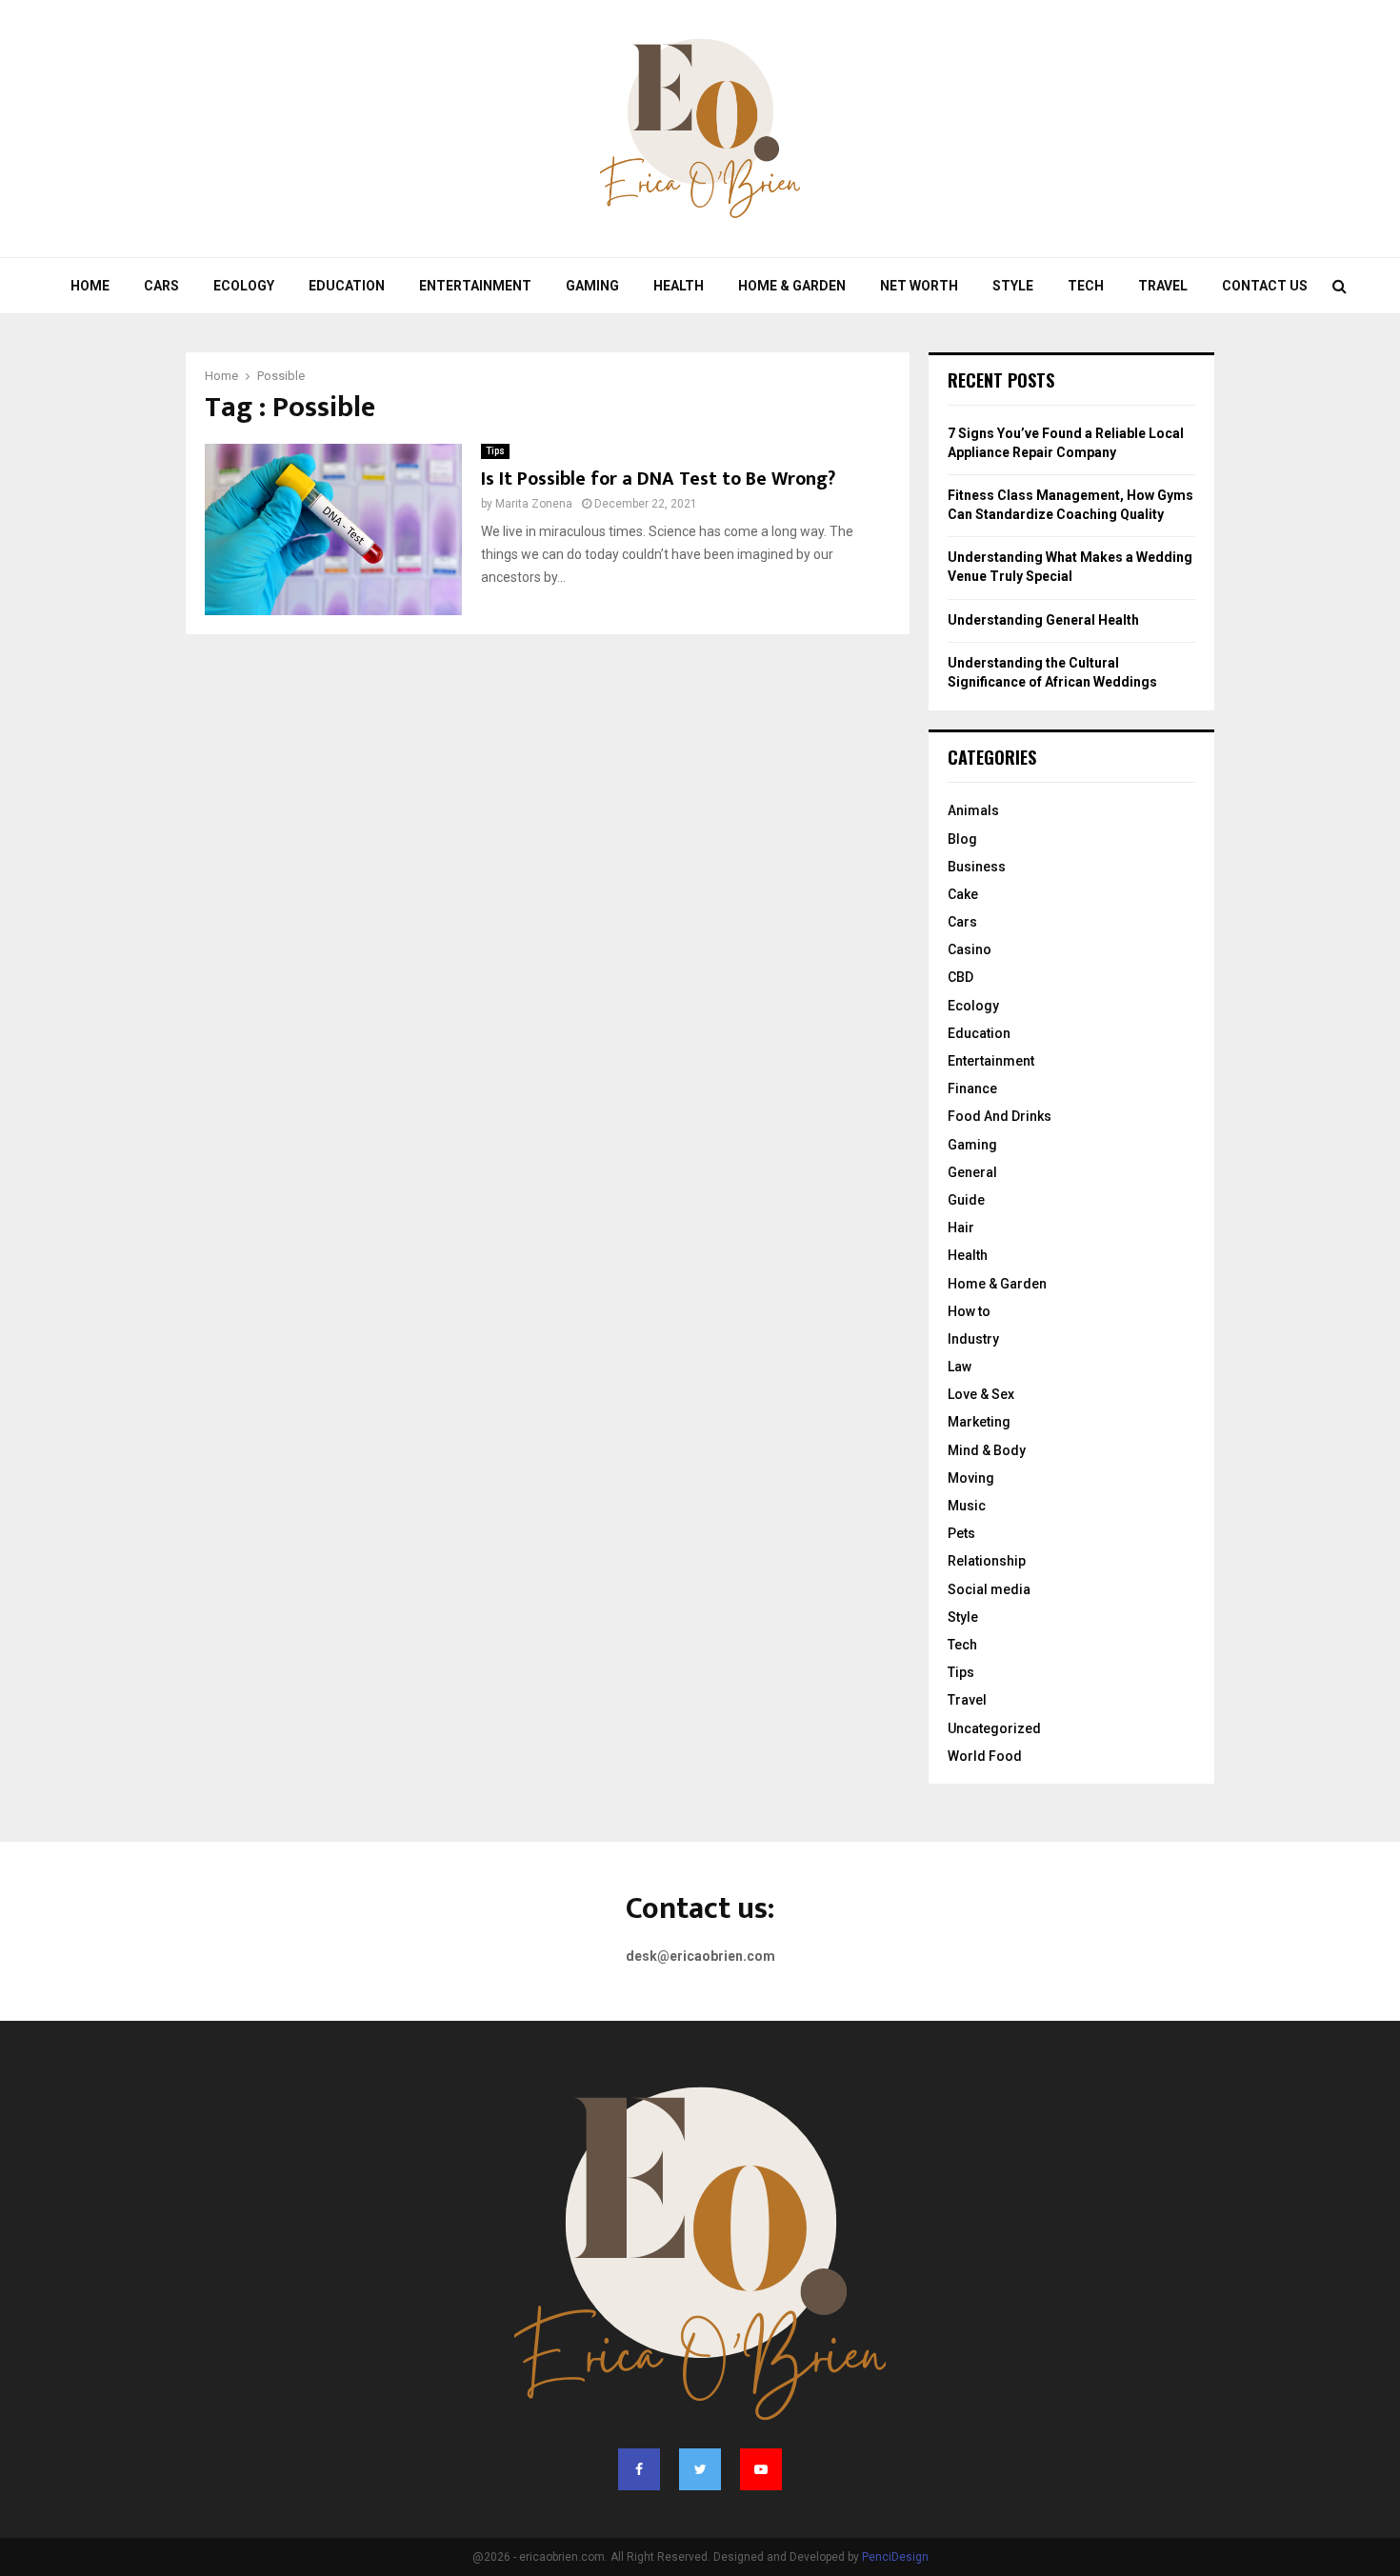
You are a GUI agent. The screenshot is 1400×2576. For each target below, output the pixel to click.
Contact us (1265, 286)
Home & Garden (792, 286)
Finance (972, 1088)
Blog (962, 839)
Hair (961, 1228)
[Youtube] (761, 2469)
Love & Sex (981, 1394)
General (972, 1172)
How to (969, 1311)
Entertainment (475, 286)
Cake (963, 894)
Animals (973, 810)
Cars (161, 286)
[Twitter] (700, 2469)
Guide (966, 1200)
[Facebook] (639, 2469)
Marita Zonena (534, 504)
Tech (1086, 286)
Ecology (244, 286)
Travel (1163, 286)
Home (90, 286)
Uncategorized (994, 1728)
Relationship (987, 1561)
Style (1013, 286)
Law (960, 1367)
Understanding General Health (1043, 620)
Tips (495, 451)
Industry (973, 1339)
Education (347, 286)
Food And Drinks (1000, 1116)
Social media (989, 1589)
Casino (970, 949)
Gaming (592, 286)
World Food (985, 1756)
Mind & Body (987, 1450)
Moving (971, 1478)
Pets (961, 1533)
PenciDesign (895, 2557)
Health (679, 286)
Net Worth (919, 286)
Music (967, 1506)
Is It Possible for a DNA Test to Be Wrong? (658, 479)
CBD (960, 977)
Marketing (979, 1422)
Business (977, 867)
